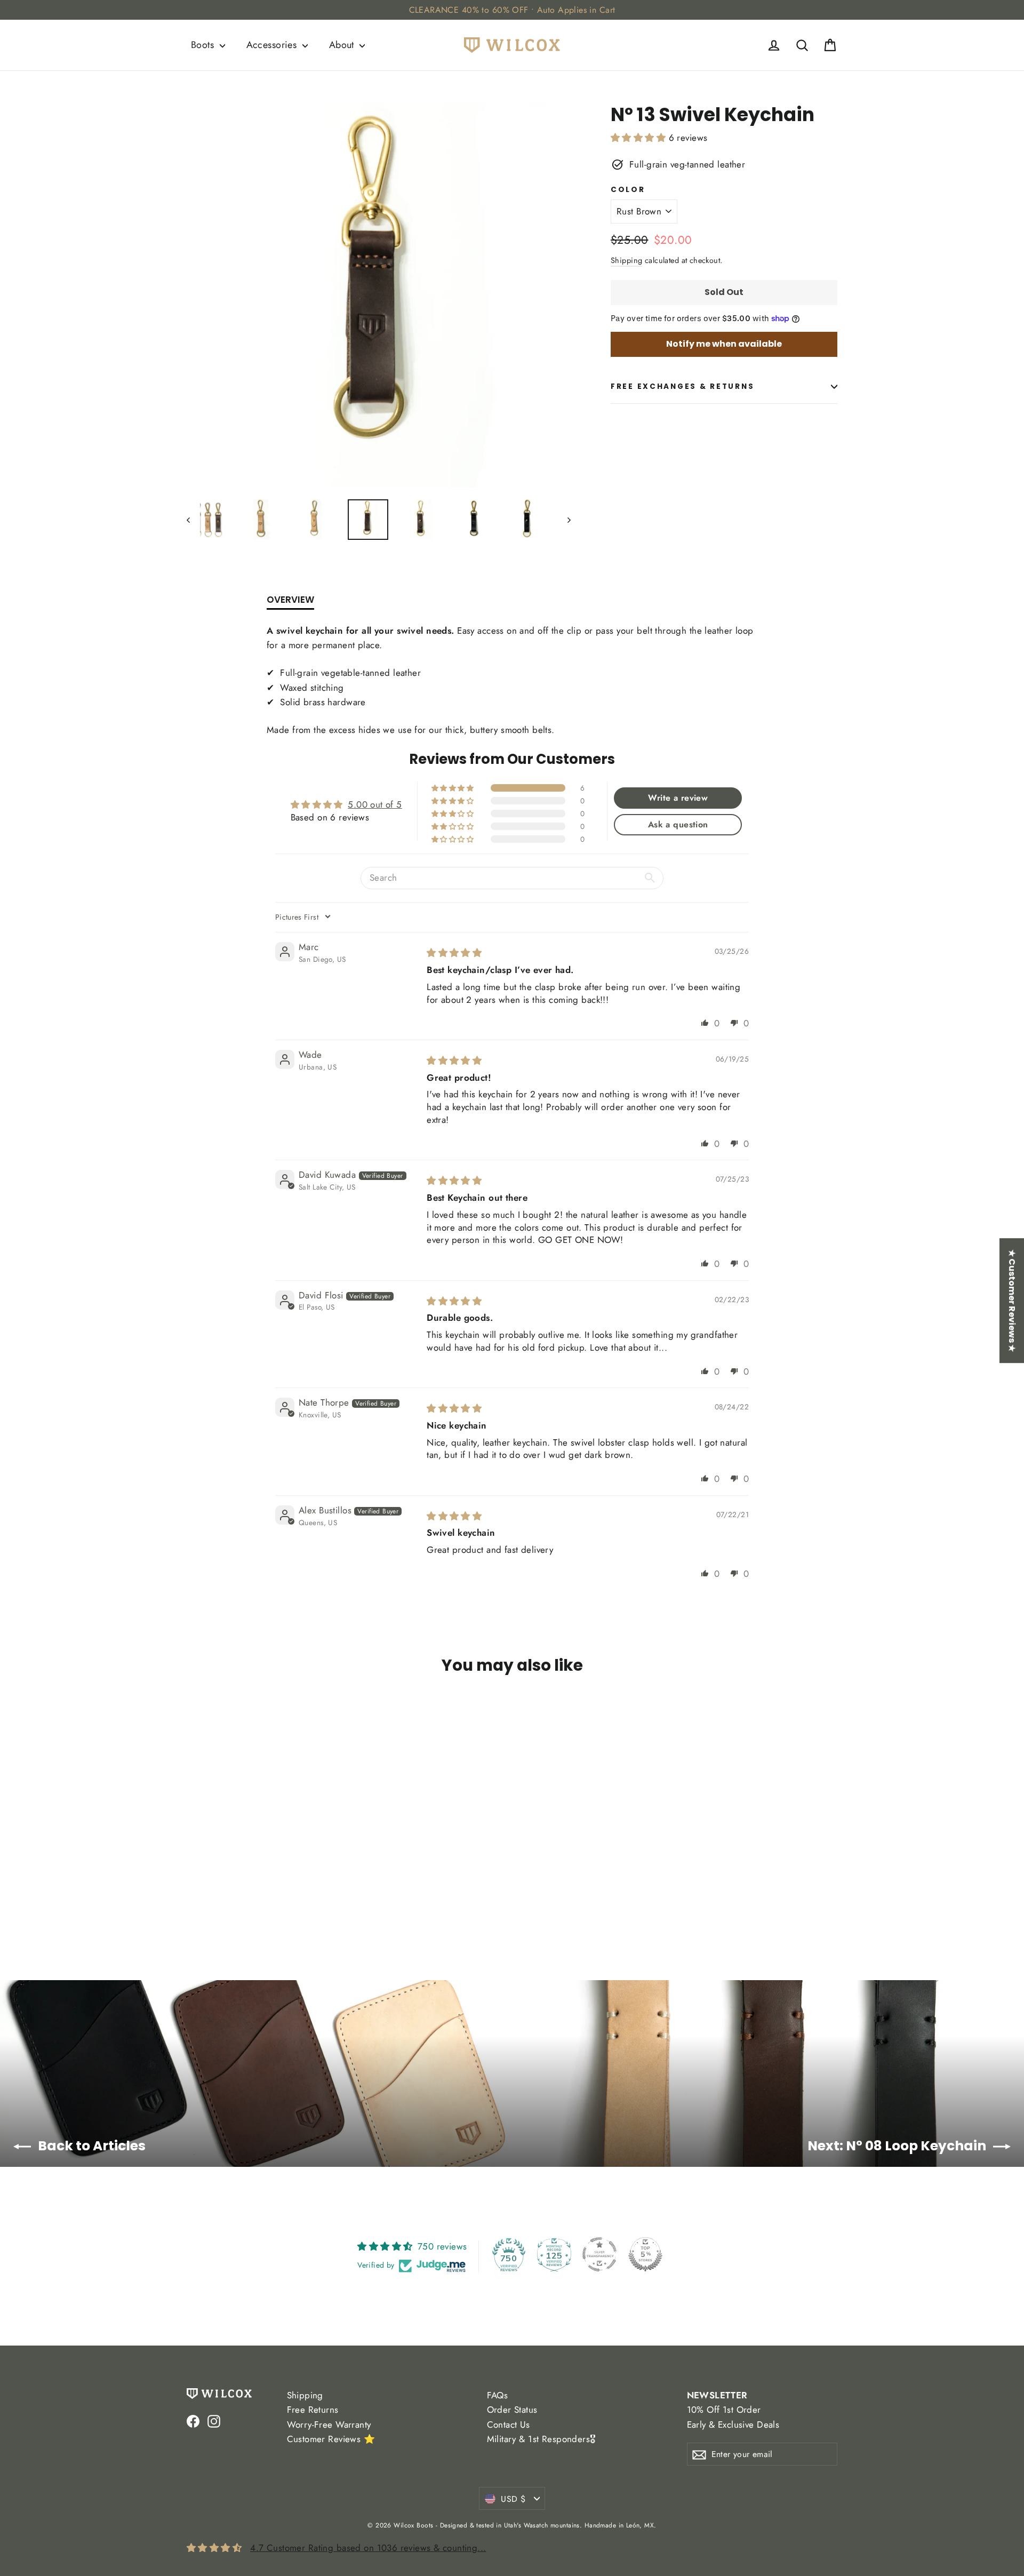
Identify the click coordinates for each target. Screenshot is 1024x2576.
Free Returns (313, 2410)
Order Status (512, 2410)
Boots (204, 45)
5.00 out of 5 (375, 804)
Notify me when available (724, 344)
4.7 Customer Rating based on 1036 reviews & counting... (368, 2548)
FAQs (498, 2395)
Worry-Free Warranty (329, 2425)
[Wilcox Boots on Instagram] (214, 2421)
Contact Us (509, 2425)
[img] (454, 953)
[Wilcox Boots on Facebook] (193, 2421)
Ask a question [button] (678, 824)
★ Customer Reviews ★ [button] (1012, 1301)
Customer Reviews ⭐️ (331, 2439)
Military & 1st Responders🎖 (541, 2439)
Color (628, 190)
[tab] (290, 602)
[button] (640, 138)
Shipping (626, 260)
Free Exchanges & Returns (682, 386)
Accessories (273, 45)
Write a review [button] (678, 798)
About (343, 45)
